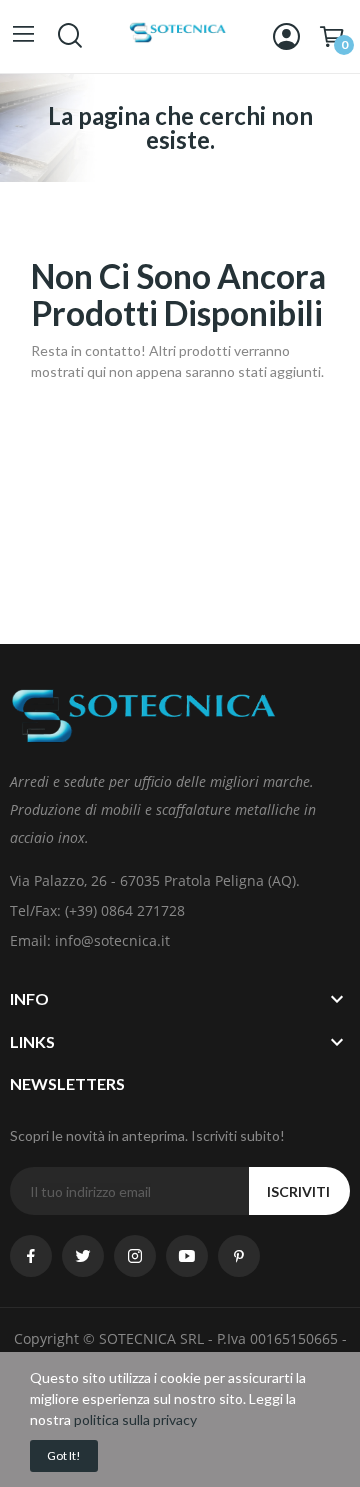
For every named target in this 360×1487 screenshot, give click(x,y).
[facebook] (31, 1256)
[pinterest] (239, 1256)
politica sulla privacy (135, 1419)
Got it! (64, 1455)
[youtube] (187, 1256)
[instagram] (135, 1256)
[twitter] (83, 1256)
